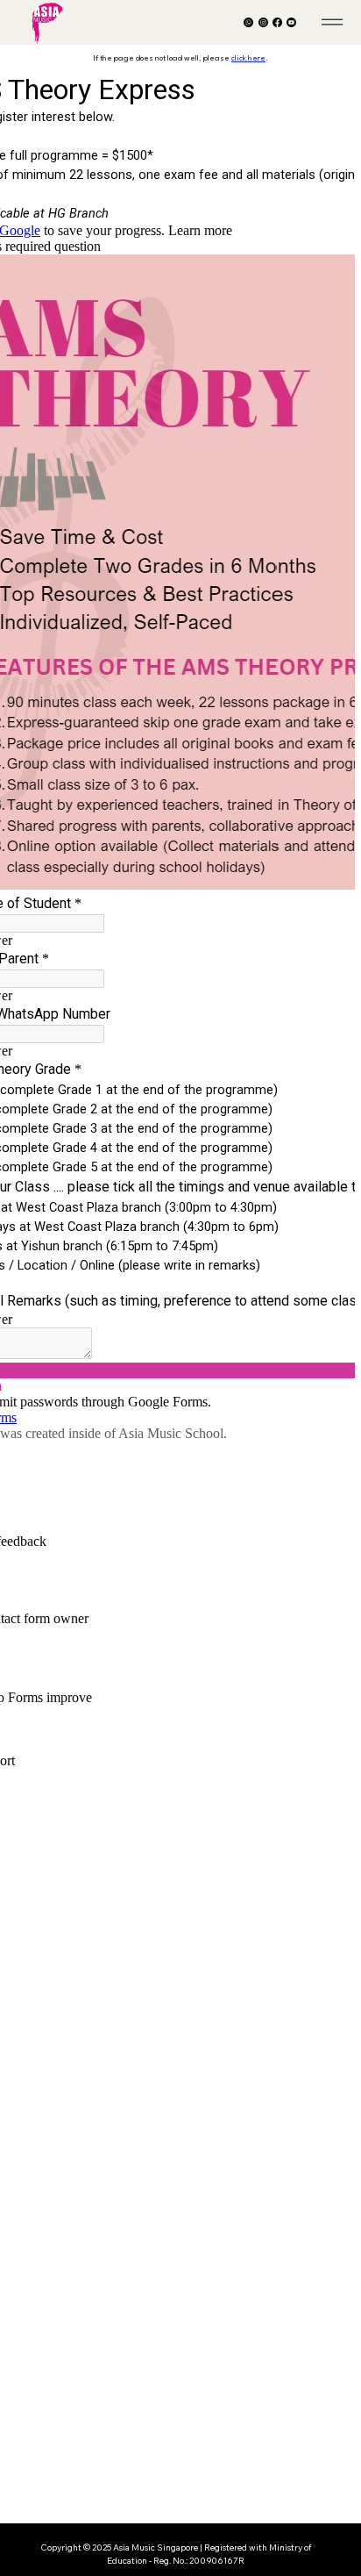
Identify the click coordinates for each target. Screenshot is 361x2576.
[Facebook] (277, 22)
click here (248, 58)
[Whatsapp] (248, 22)
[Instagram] (263, 22)
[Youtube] (291, 22)
